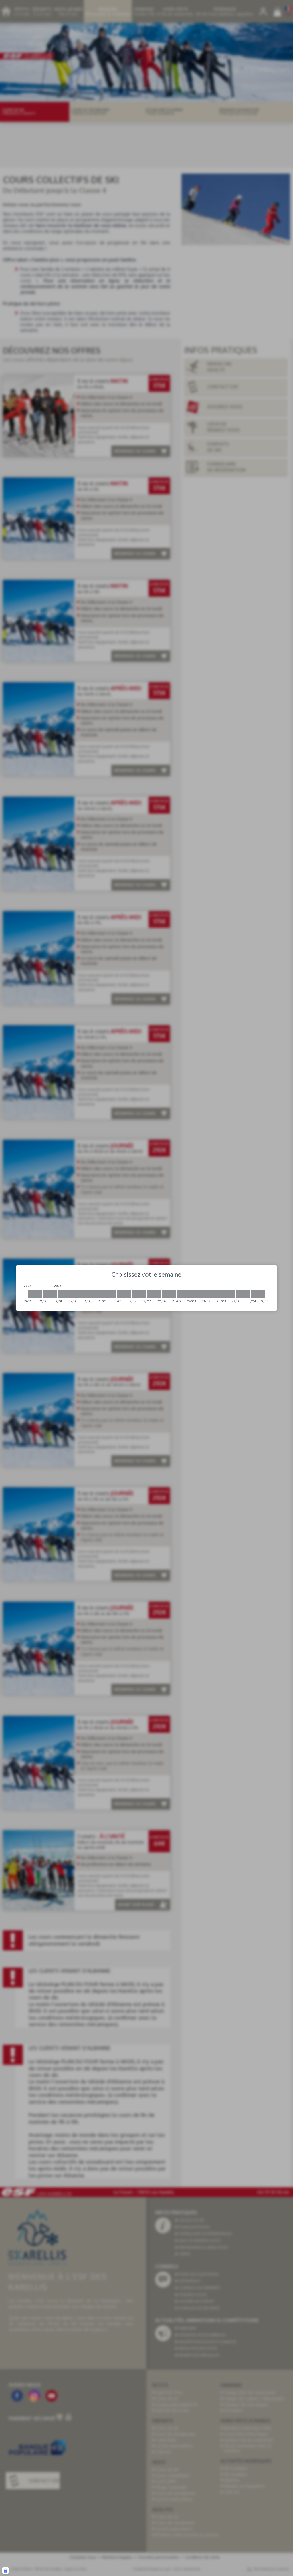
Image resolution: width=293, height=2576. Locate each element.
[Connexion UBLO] (5, 2571)
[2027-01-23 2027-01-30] (109, 1294)
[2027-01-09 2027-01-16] (80, 1294)
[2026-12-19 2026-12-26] (35, 1294)
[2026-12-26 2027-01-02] (50, 1294)
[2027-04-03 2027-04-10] (258, 1294)
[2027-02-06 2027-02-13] (139, 1294)
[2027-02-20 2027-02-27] (169, 1294)
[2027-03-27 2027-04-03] (243, 1294)
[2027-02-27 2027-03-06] (184, 1294)
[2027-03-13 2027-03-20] (213, 1294)
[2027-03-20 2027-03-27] (228, 1294)
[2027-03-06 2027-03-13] (199, 1294)
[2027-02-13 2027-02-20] (154, 1294)
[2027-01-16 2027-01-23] (94, 1294)
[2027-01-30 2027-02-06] (124, 1294)
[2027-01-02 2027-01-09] (65, 1294)
